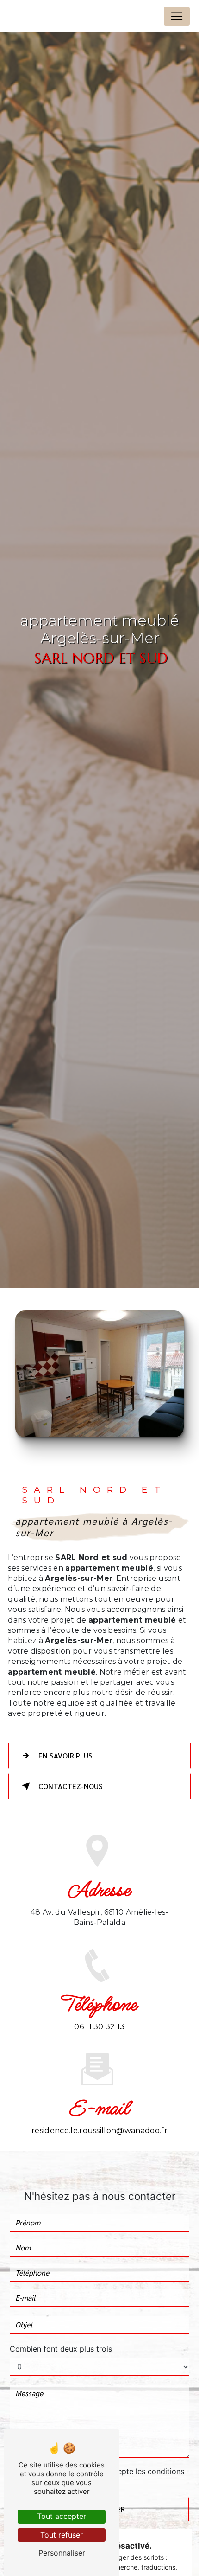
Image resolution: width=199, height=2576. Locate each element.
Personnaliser (62, 2553)
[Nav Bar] (177, 16)
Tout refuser (62, 2535)
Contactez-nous (71, 1786)
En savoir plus (65, 1755)
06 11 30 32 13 (99, 2027)
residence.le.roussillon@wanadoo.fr (99, 2131)
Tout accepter (62, 2516)
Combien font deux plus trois (61, 2349)
